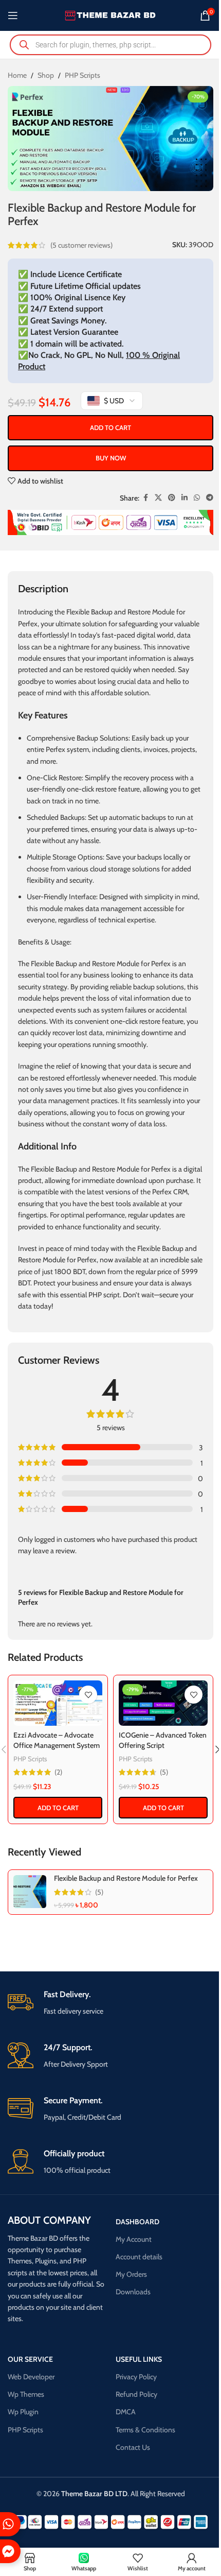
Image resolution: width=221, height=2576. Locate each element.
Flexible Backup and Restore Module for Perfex (126, 1878)
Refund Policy (136, 2394)
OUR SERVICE (30, 2359)
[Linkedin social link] (185, 498)
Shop (46, 75)
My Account (134, 2239)
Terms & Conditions (145, 2430)
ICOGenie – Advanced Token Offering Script (163, 1740)
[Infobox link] (110, 2003)
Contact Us (133, 2447)
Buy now (111, 458)
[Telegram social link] (210, 498)
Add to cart (110, 427)
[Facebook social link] (145, 498)
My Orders (131, 2274)
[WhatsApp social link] (197, 498)
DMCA (126, 2412)
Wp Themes (26, 2394)
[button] (58, 1808)
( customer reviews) (81, 245)
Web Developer (31, 2377)
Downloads (133, 2292)
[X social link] (158, 498)
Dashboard (137, 2222)
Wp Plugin (23, 2412)
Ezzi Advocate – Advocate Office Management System (57, 1740)
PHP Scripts (82, 75)
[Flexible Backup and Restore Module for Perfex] (30, 1892)
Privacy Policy (136, 2377)
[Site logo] (111, 14)
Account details (139, 2257)
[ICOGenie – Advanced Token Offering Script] (163, 1703)
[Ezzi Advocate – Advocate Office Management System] (58, 1703)
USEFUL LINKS (139, 2359)
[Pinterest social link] (172, 498)
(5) (164, 1772)
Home (17, 75)
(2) (58, 1772)
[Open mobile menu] (13, 15)
